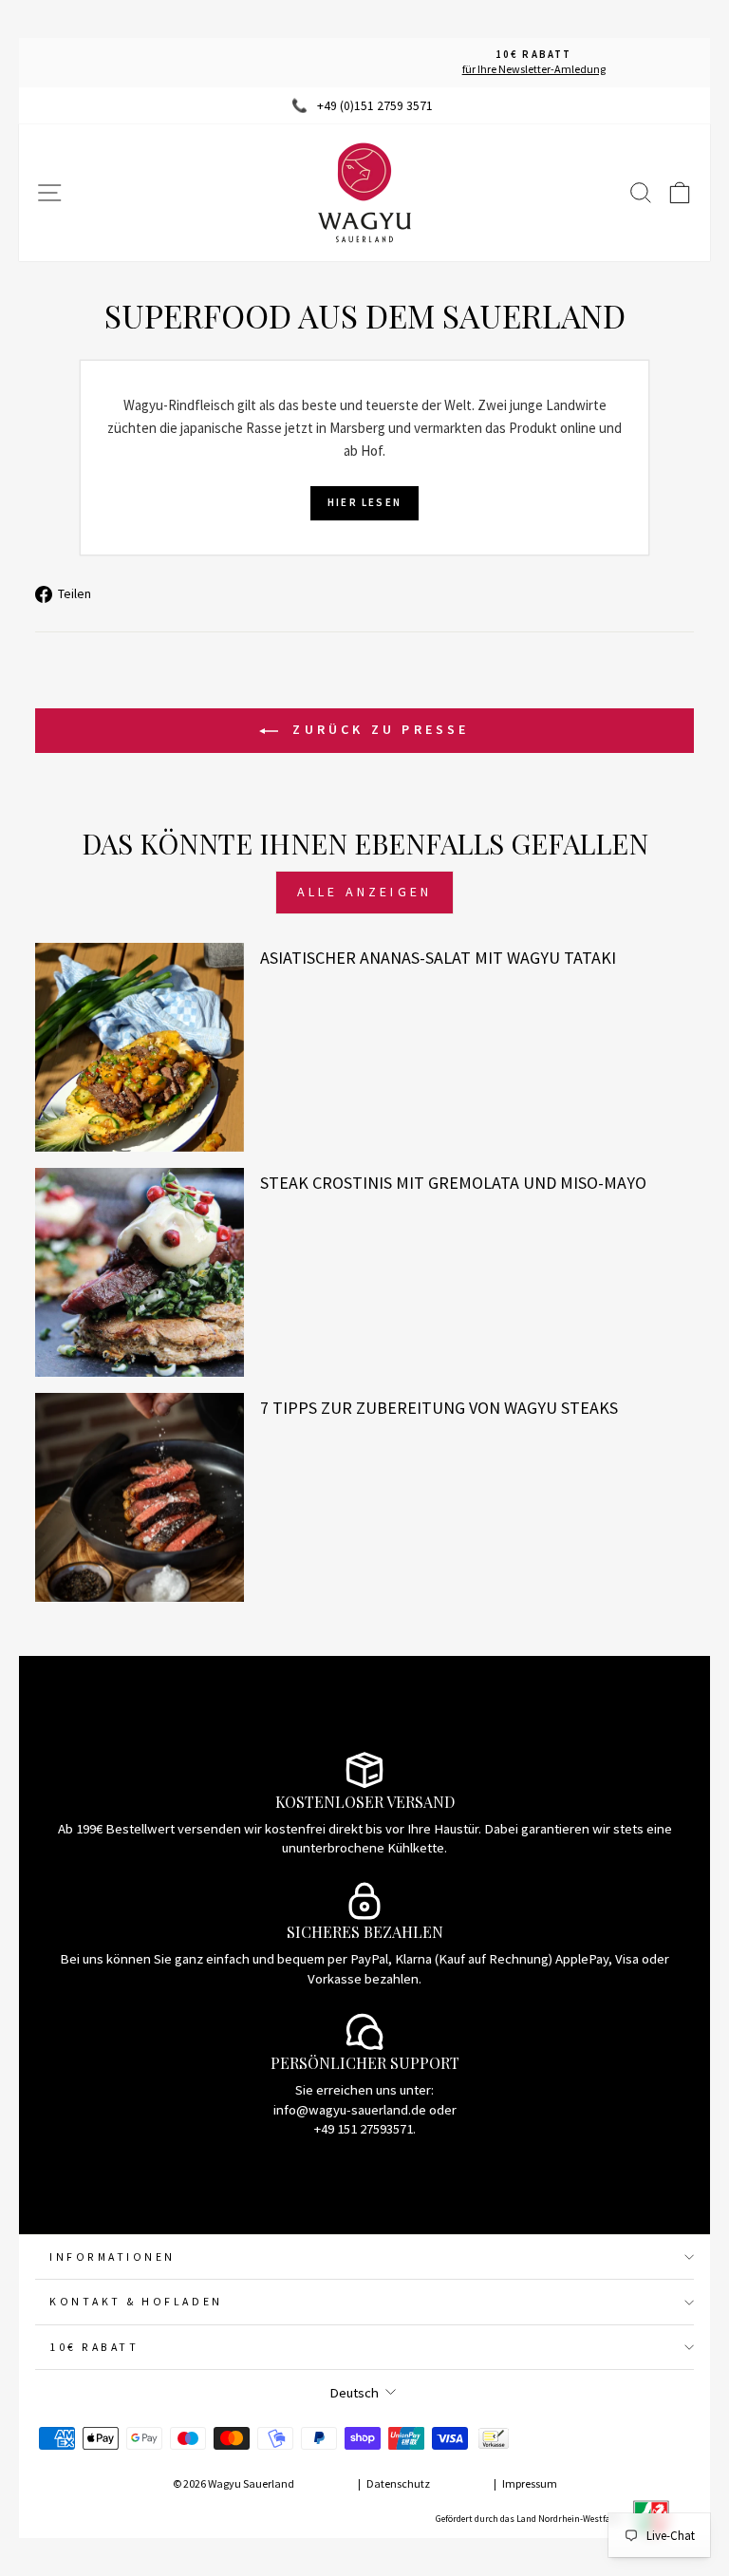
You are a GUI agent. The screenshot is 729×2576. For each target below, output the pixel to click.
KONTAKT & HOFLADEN (136, 2301)
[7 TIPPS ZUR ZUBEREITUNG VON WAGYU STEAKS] (140, 1497)
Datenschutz (398, 2483)
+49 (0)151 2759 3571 (375, 106)
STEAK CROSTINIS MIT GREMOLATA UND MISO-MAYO (453, 1183)
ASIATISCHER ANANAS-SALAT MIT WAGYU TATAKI (438, 958)
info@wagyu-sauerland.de (350, 2110)
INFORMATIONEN (112, 2256)
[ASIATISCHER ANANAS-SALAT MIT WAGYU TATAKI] (140, 1047)
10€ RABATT (94, 2347)
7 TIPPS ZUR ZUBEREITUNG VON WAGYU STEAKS (439, 1408)
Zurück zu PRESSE (377, 729)
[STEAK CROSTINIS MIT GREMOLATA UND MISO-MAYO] (140, 1272)
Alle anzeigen (365, 892)
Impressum (530, 2483)
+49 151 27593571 (364, 2129)
